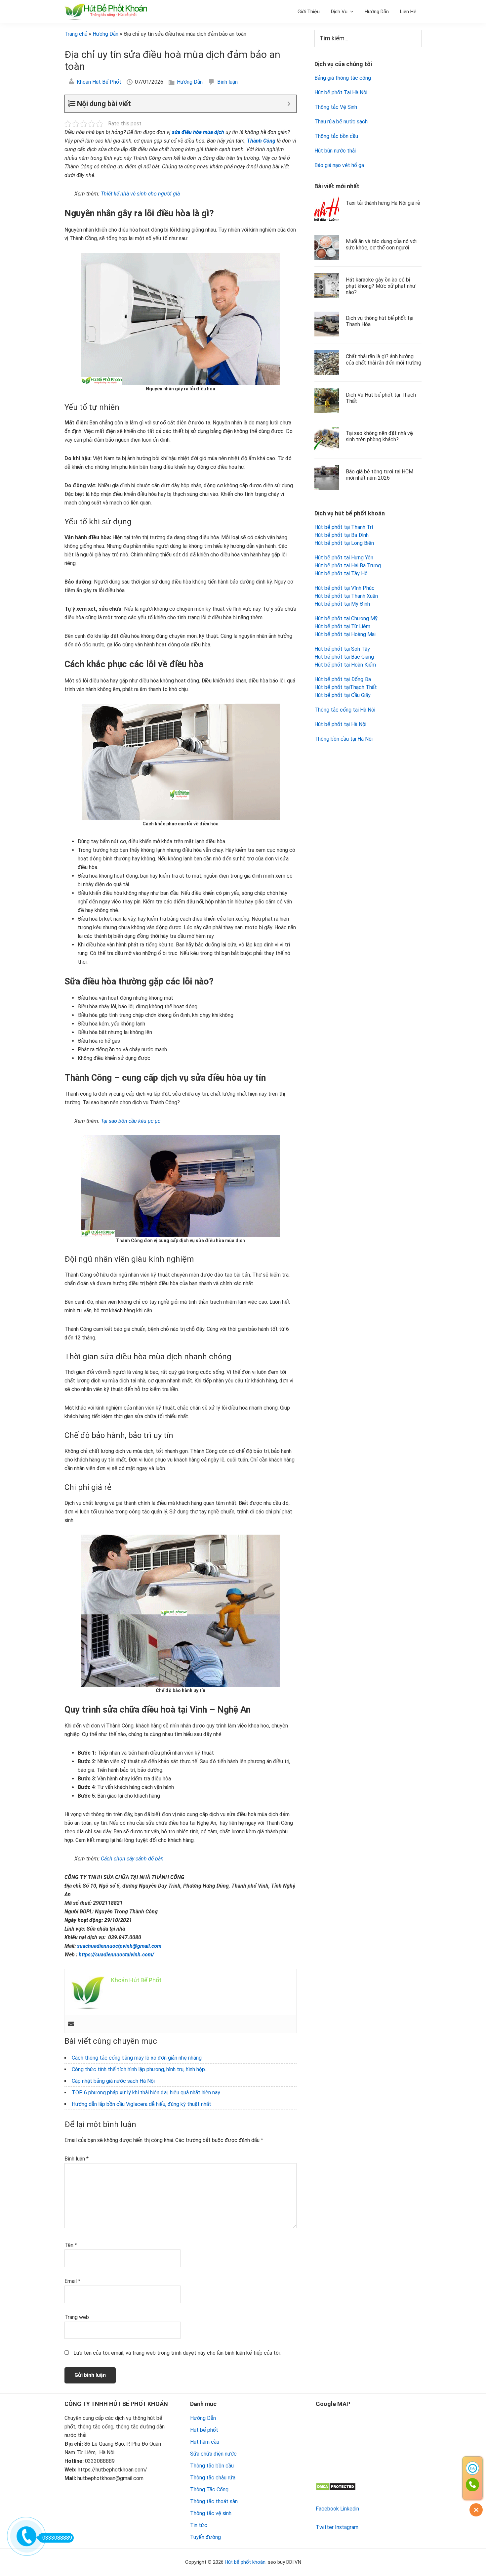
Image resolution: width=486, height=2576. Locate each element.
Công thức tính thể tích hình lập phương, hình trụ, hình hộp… (140, 2069)
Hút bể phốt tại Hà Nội (340, 724)
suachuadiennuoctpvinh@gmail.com (119, 1946)
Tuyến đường (205, 2537)
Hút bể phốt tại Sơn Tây (342, 649)
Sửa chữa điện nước (213, 2454)
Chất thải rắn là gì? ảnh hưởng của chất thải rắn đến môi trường (384, 360)
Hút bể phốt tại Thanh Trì (344, 527)
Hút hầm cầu (205, 2442)
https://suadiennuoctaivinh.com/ (116, 1955)
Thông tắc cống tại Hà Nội (345, 710)
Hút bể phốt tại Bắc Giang (344, 657)
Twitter (325, 2527)
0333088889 (57, 2538)
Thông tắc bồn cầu (336, 136)
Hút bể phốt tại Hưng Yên (344, 558)
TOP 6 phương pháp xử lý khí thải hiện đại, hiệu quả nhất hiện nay (146, 2093)
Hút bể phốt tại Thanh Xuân (346, 596)
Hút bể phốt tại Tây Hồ (341, 573)
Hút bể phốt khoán (245, 2562)
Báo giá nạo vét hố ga (339, 165)
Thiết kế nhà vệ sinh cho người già (140, 194)
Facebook (327, 2509)
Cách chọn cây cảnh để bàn (132, 1859)
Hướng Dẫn (190, 82)
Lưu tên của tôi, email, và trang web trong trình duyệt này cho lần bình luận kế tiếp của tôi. (177, 2353)
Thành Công (261, 141)
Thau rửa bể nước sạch (341, 122)
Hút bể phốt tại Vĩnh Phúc (344, 588)
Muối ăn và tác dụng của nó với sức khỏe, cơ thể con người (381, 244)
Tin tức (199, 2525)
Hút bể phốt (204, 2430)
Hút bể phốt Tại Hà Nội (341, 92)
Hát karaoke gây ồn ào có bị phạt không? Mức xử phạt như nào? (381, 286)
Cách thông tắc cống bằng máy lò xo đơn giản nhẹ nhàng (137, 2058)
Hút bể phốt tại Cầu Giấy (343, 695)
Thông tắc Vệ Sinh (336, 107)
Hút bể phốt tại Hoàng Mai (345, 634)
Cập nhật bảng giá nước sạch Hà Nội (113, 2081)
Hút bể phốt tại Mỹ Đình (342, 604)
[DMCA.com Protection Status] (336, 2487)
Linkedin (350, 2509)
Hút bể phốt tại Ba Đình (342, 535)
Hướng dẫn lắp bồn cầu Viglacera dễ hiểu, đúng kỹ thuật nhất (142, 2104)
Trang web (77, 2317)
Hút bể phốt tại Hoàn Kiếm (345, 665)
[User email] (71, 2024)
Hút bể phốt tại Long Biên (344, 543)
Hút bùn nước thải (335, 151)
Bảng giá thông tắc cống (343, 78)
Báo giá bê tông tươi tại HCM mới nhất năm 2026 (380, 475)
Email (72, 2281)
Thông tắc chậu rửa (213, 2478)
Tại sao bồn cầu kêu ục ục (131, 1121)
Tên (71, 2245)
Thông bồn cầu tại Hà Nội (344, 739)
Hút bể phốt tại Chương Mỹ (346, 618)
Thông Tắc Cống (209, 2489)
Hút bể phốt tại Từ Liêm (342, 626)
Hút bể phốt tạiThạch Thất (346, 687)
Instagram (347, 2527)
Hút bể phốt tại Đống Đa (343, 679)
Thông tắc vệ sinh (211, 2513)
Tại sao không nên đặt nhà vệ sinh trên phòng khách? (379, 436)
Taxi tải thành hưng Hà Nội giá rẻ (383, 203)
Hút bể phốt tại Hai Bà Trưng (348, 566)
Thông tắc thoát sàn (214, 2501)
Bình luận (227, 82)
